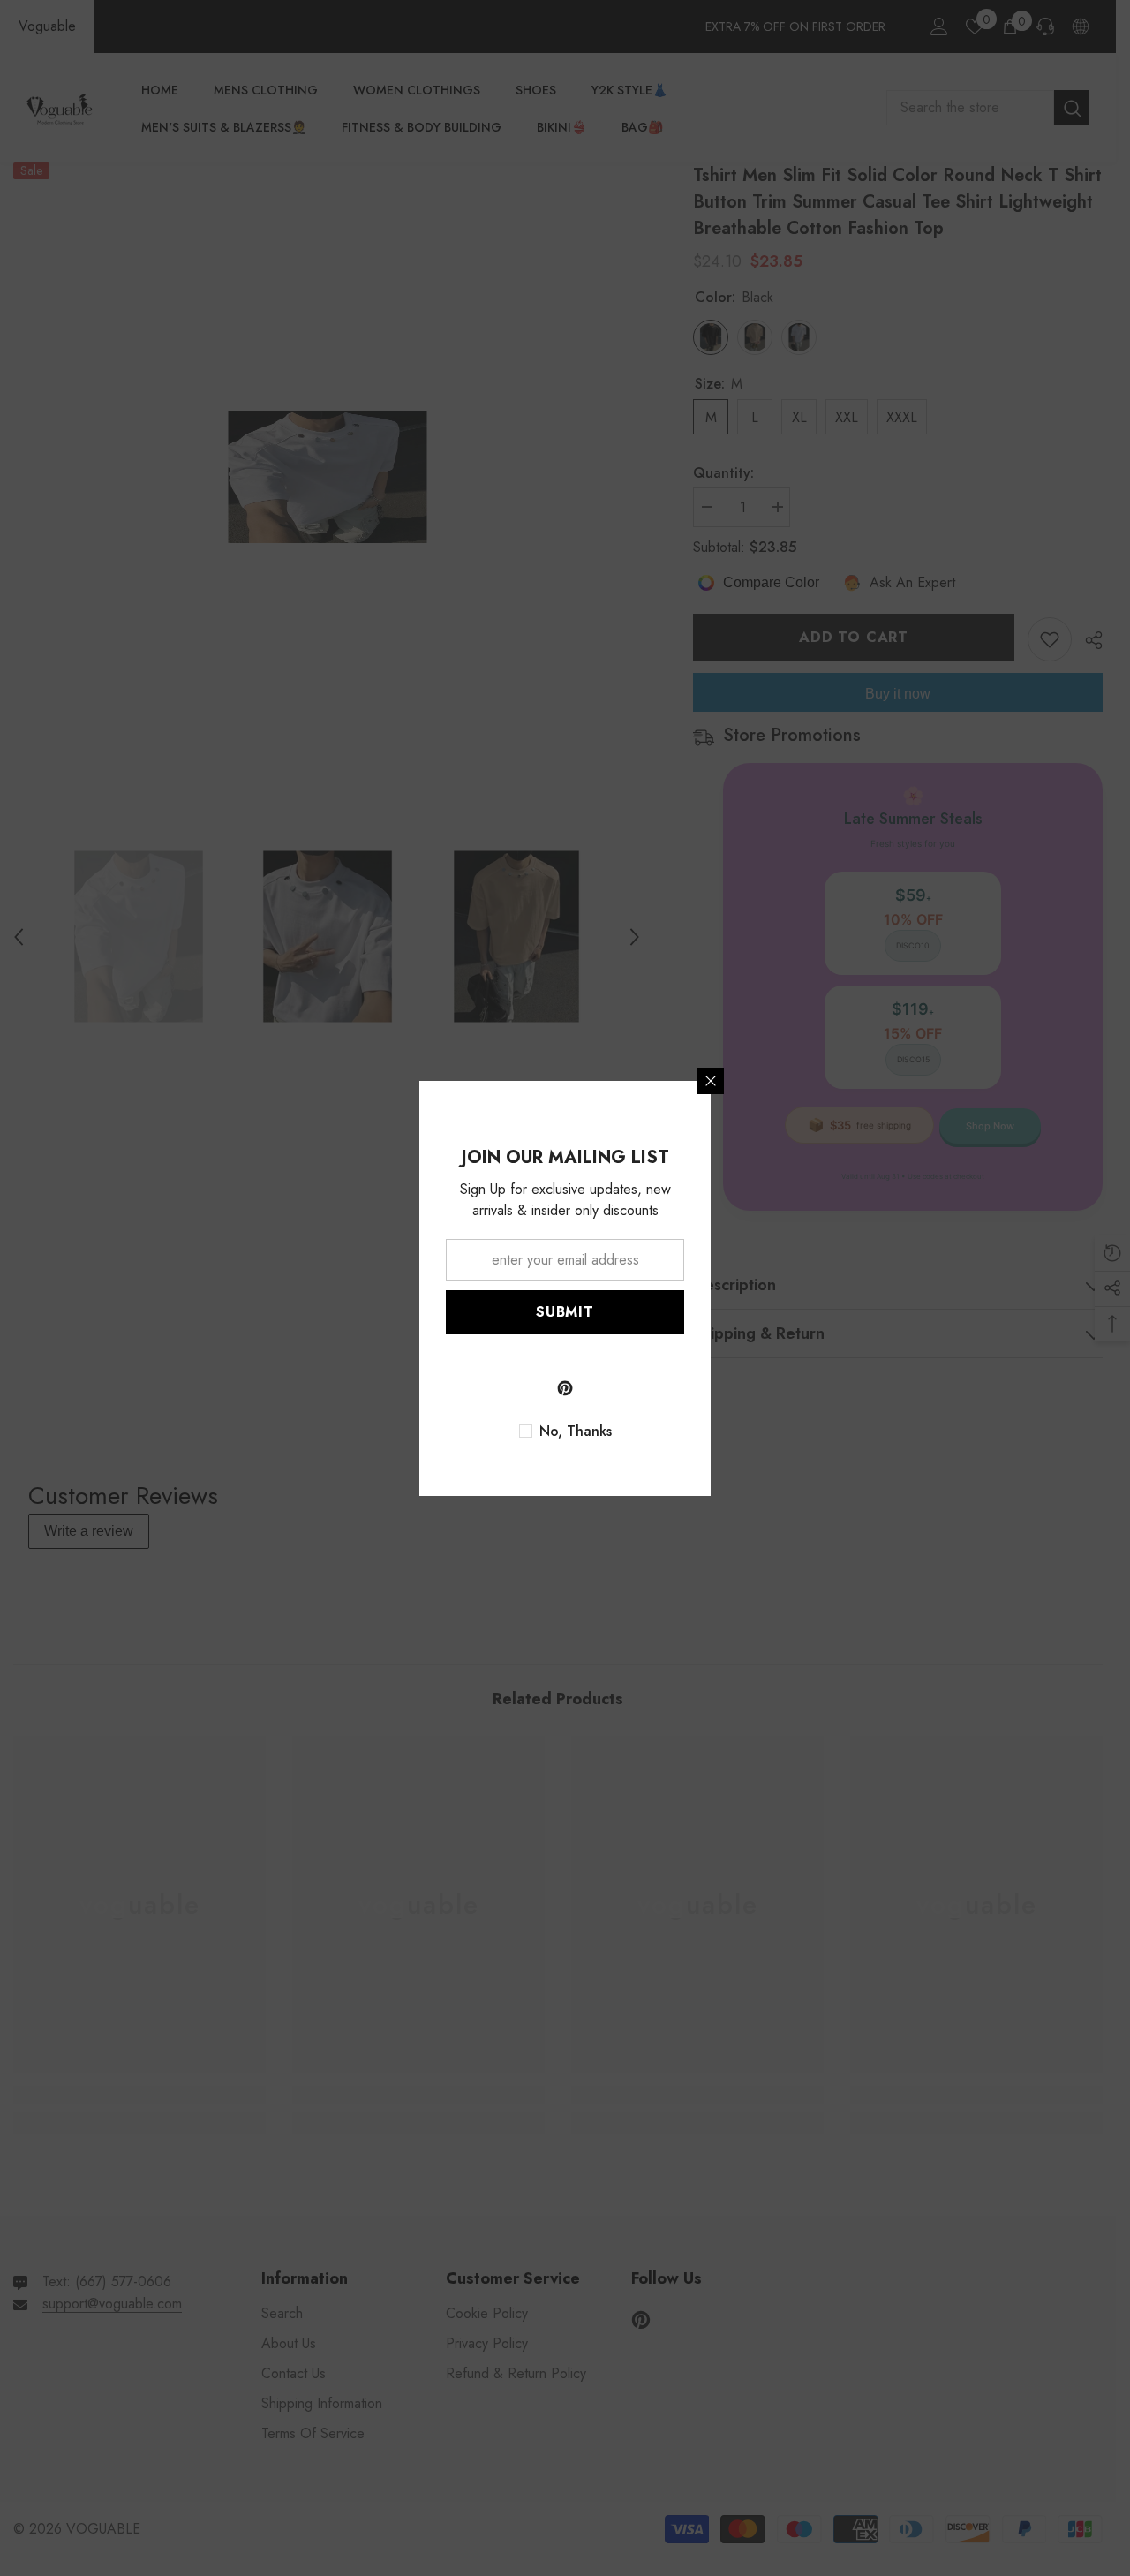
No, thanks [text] (576, 1432)
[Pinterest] (565, 1388)
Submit (565, 1312)
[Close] (711, 1081)
